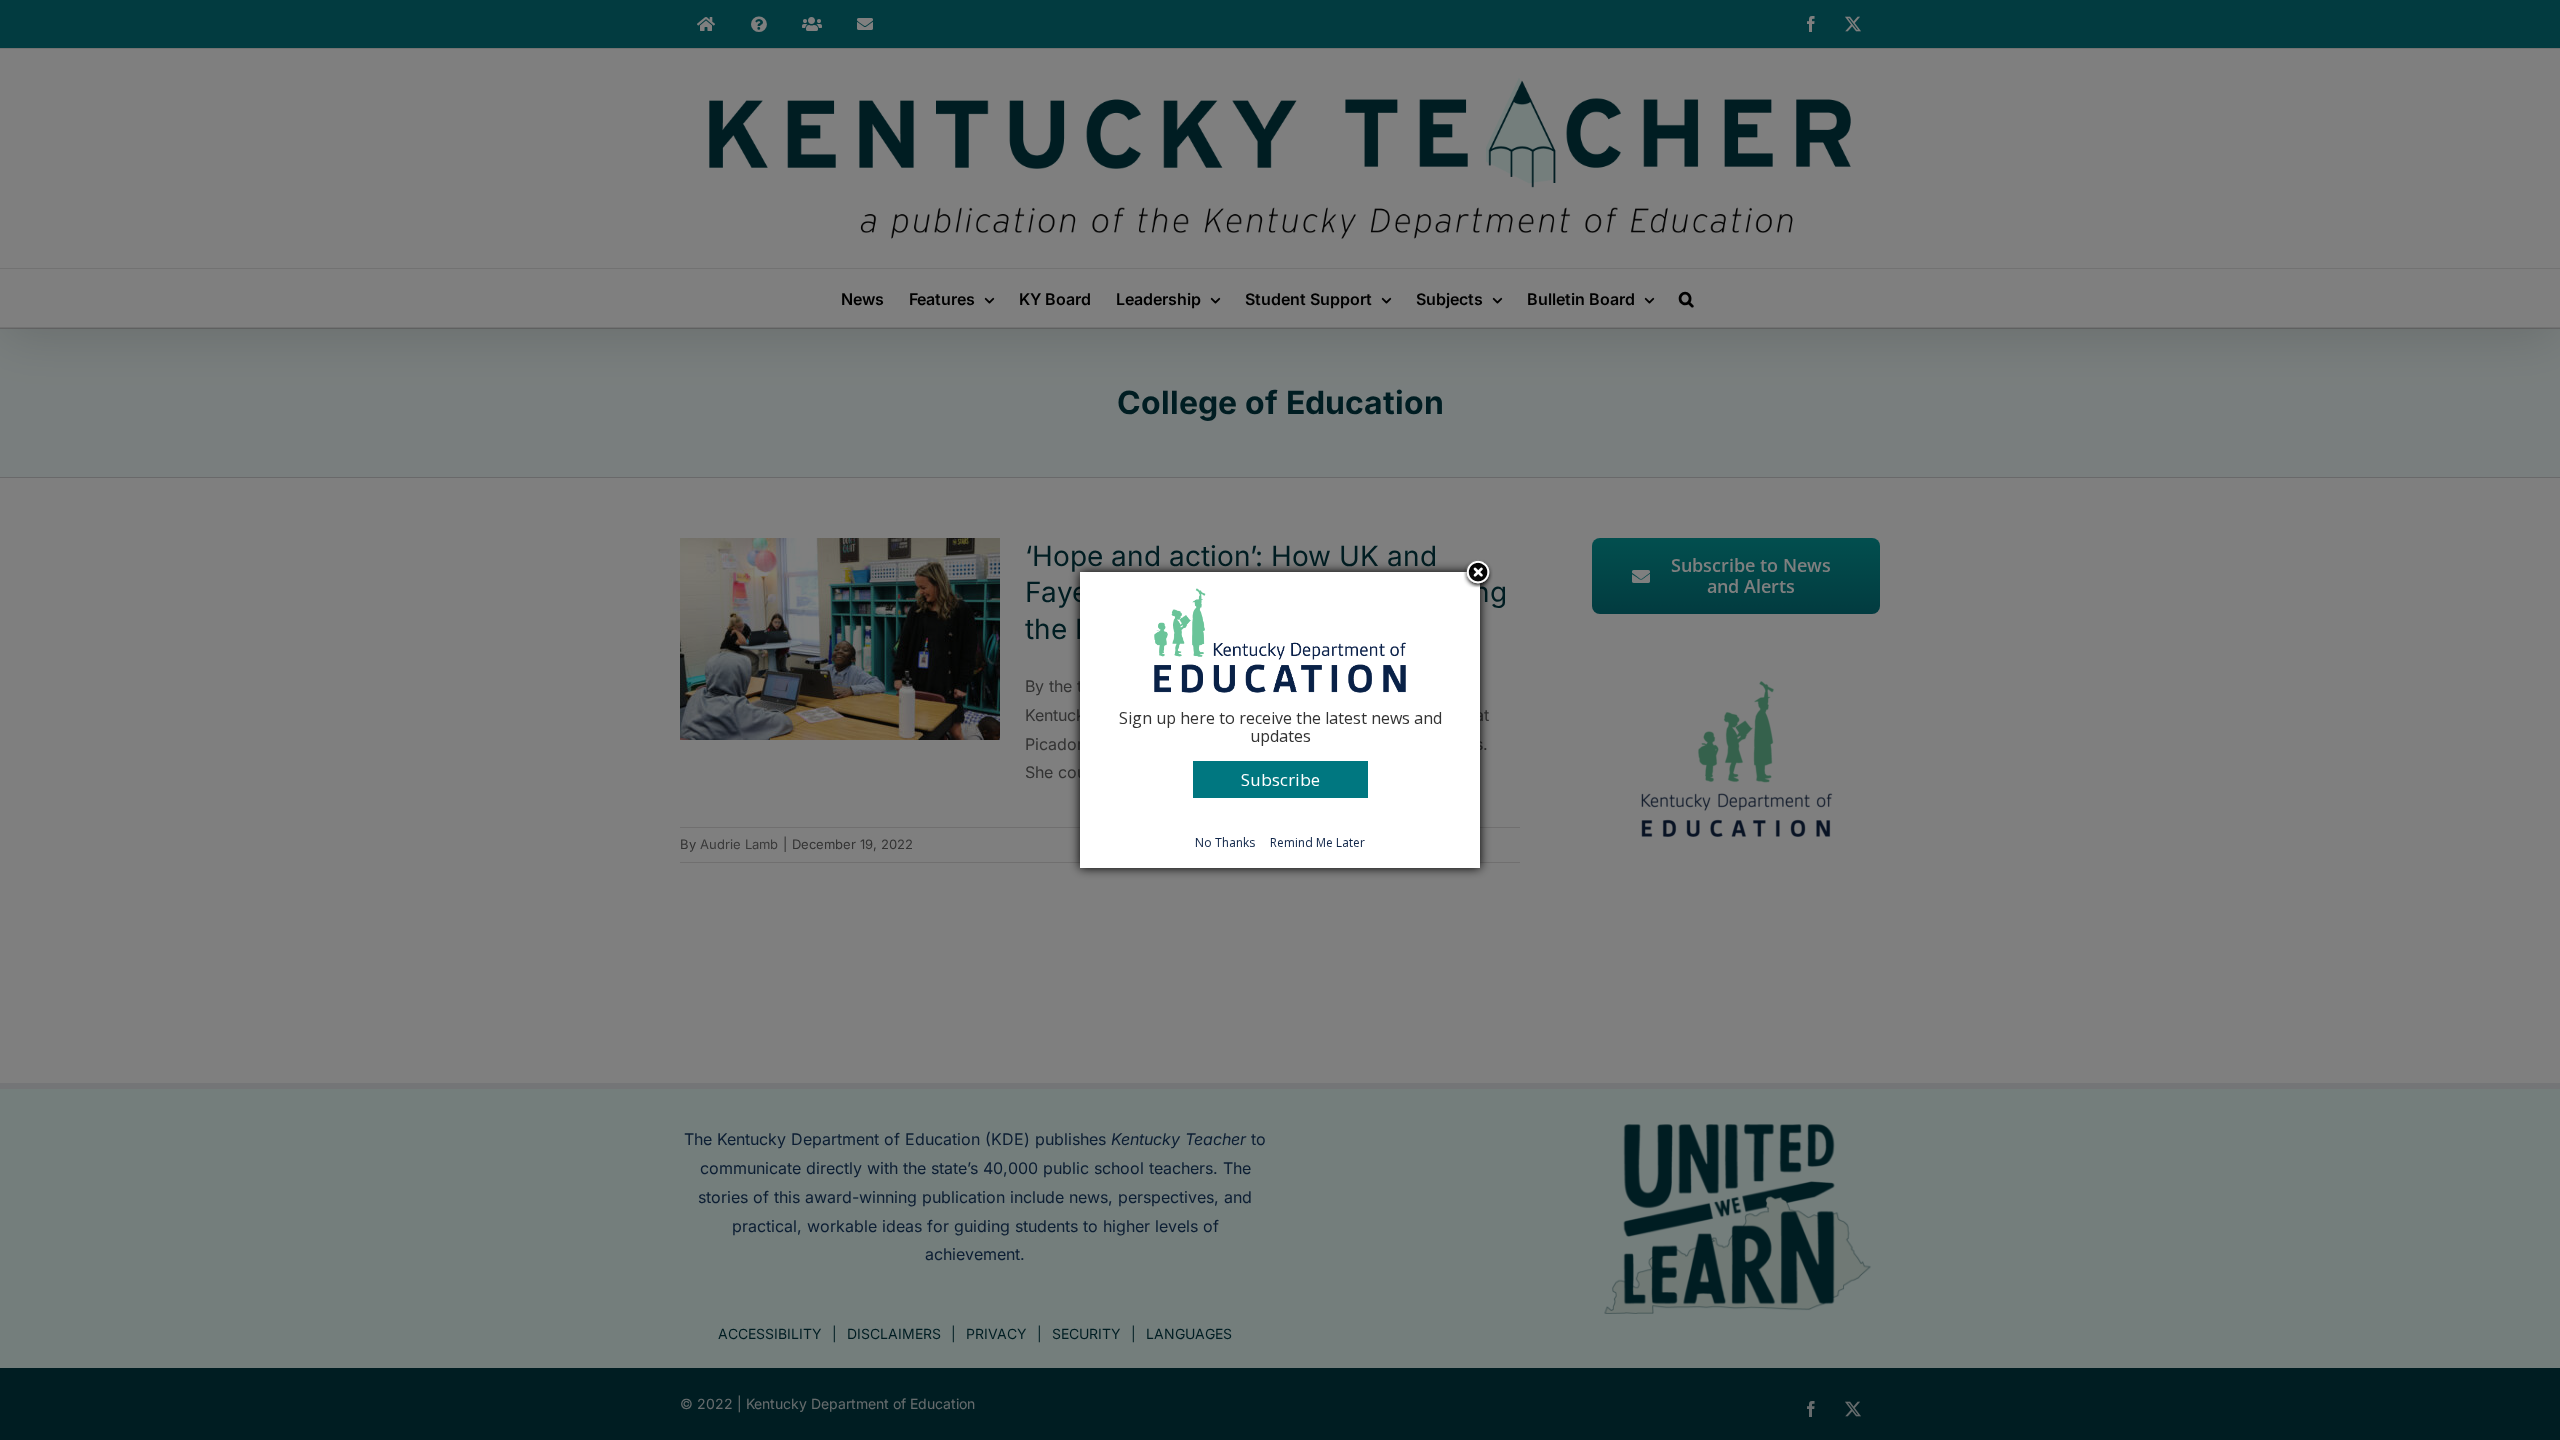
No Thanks (1225, 842)
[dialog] (1280, 720)
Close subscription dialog (1478, 574)
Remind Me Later (1317, 842)
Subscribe (1280, 779)
